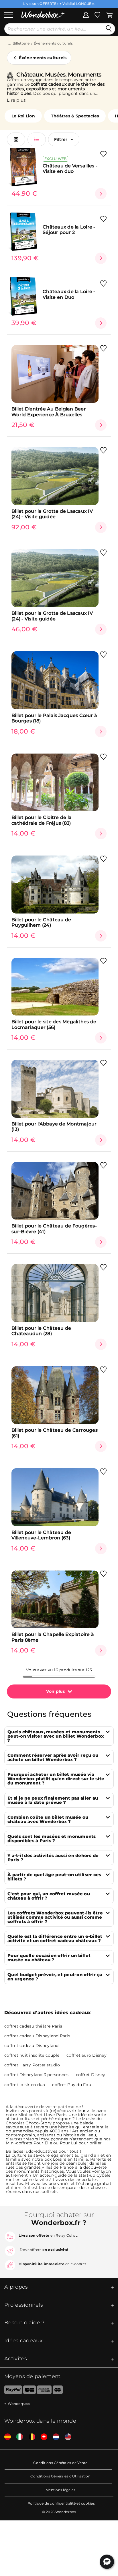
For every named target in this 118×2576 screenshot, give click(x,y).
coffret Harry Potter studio (32, 2065)
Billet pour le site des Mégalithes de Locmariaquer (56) (54, 1024)
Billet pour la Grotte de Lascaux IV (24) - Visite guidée (52, 514)
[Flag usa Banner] (66, 2437)
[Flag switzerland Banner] (42, 2437)
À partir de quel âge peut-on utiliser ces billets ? (54, 1877)
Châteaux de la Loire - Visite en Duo (69, 294)
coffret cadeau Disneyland (31, 2046)
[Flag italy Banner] (17, 2437)
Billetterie (21, 43)
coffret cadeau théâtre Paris (33, 2026)
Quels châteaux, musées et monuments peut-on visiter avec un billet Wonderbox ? (56, 1736)
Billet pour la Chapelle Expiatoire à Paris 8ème (53, 1637)
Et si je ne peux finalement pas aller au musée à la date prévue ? (53, 1800)
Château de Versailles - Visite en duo (70, 169)
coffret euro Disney (86, 2055)
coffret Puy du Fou (72, 2085)
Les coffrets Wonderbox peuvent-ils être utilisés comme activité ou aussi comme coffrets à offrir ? (55, 1917)
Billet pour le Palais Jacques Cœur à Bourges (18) (54, 718)
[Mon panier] (110, 14)
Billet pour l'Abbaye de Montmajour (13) (54, 1127)
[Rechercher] (109, 29)
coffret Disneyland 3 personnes (37, 2075)
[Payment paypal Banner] (11, 2391)
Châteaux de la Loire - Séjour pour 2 (69, 230)
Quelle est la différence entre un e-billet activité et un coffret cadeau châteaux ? (55, 1938)
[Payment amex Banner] (44, 2391)
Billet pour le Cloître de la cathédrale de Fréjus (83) (42, 820)
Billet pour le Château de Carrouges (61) (55, 1433)
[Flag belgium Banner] (30, 2437)
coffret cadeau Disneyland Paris (37, 2036)
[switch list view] (37, 139)
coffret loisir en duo (25, 2085)
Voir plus (55, 1691)
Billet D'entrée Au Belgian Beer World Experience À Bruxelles (49, 412)
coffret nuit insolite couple (32, 2055)
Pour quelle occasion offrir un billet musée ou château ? (49, 1958)
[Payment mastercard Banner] (58, 2391)
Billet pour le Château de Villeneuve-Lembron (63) (41, 1535)
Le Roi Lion (23, 116)
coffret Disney (91, 2075)
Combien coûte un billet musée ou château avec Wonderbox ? (48, 1819)
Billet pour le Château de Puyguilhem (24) (41, 922)
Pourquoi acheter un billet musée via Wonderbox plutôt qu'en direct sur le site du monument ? (56, 1779)
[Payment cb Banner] (29, 2391)
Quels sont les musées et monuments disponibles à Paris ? (52, 1838)
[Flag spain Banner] (5, 2437)
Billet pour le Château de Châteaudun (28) (41, 1331)
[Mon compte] (86, 14)
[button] (107, 2562)
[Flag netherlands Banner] (54, 2437)
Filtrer (61, 139)
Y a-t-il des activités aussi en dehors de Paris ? (53, 1858)
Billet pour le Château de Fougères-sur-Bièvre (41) (54, 1229)
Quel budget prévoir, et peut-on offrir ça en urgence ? (55, 1977)
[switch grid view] (16, 139)
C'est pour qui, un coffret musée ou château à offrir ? (49, 1896)
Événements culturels (53, 43)
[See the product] (101, 194)
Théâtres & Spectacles (75, 116)
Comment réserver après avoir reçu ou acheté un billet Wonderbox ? (53, 1757)
